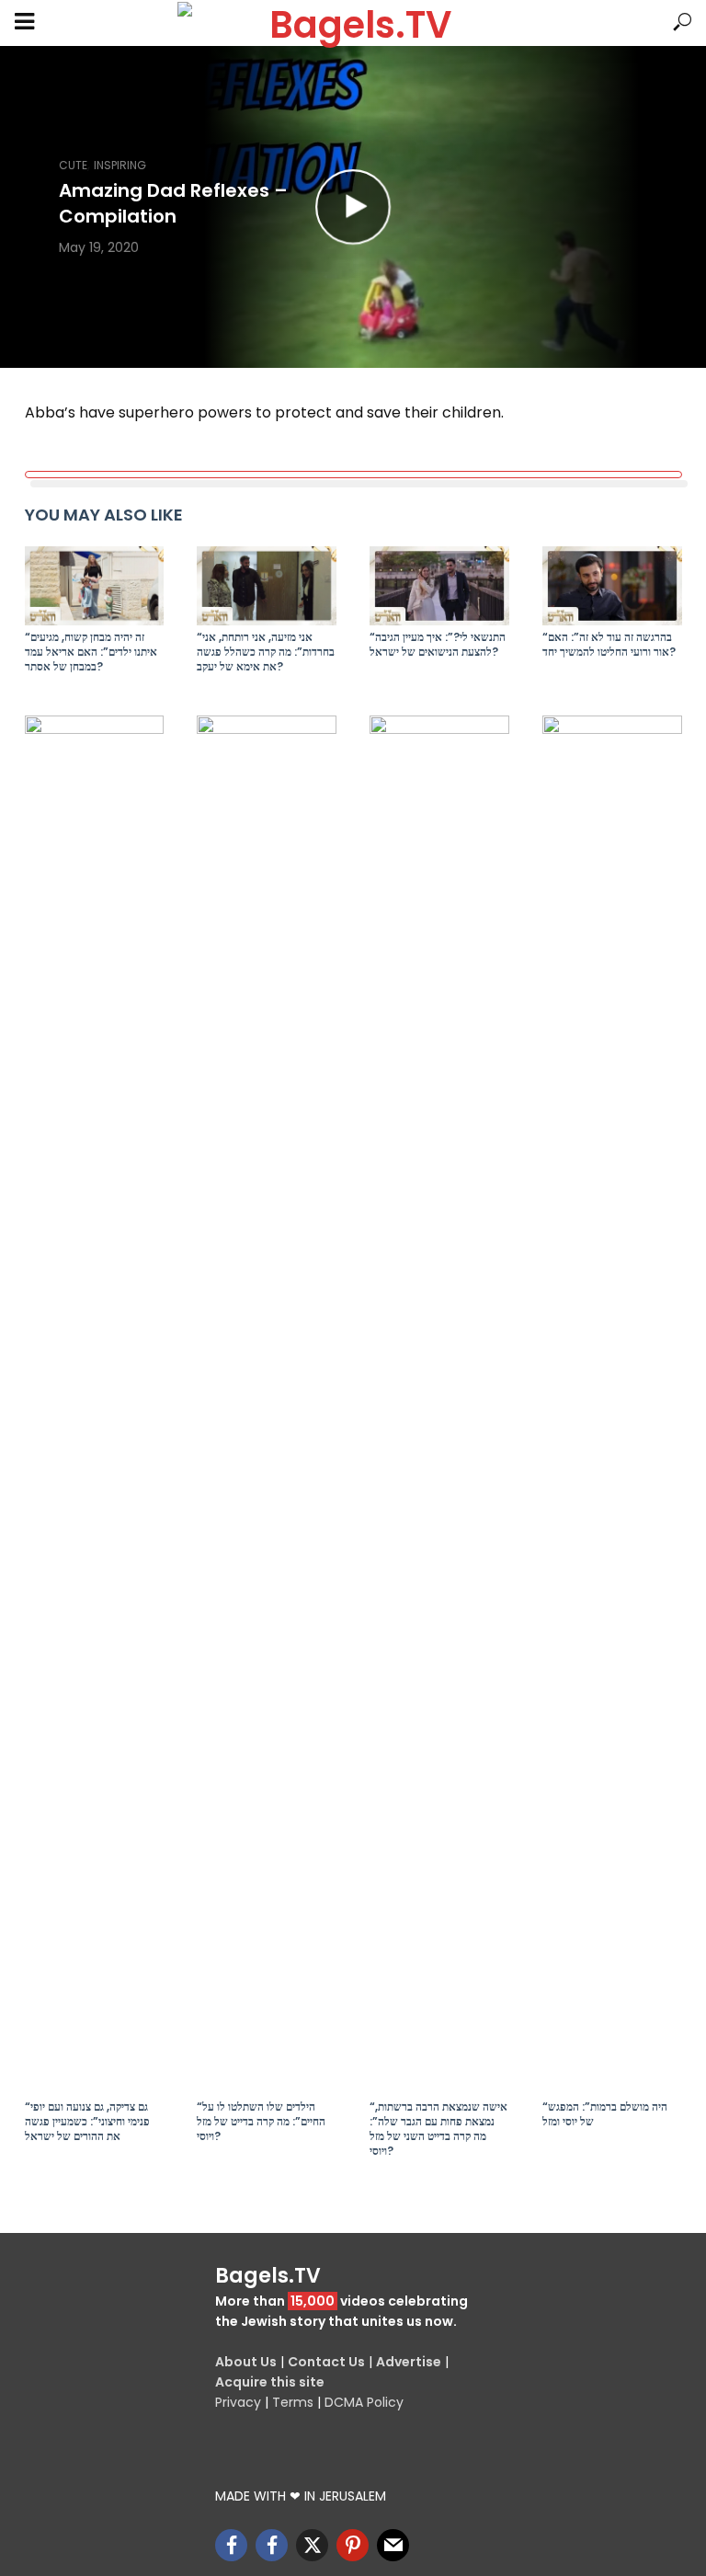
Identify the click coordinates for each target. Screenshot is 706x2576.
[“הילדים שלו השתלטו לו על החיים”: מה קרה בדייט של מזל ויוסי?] (267, 1405)
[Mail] (393, 2545)
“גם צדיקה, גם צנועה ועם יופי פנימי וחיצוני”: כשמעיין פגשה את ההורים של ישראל (87, 2122)
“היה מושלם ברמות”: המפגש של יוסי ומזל (605, 2114)
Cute (73, 165)
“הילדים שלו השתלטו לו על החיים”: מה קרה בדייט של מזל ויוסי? (261, 2122)
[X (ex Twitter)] (312, 2545)
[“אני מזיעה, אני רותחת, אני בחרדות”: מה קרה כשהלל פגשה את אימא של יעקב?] (267, 585)
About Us (246, 2362)
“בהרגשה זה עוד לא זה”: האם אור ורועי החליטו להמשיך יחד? (609, 645)
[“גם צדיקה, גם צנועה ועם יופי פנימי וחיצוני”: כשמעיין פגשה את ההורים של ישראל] (95, 1405)
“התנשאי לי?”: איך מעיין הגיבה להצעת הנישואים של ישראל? (438, 645)
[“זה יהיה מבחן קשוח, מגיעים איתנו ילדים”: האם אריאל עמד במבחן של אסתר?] (95, 585)
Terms (293, 2402)
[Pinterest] (353, 2545)
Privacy (238, 2402)
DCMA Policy (364, 2402)
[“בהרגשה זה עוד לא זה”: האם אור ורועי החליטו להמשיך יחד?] (612, 585)
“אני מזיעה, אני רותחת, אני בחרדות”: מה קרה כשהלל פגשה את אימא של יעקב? (266, 652)
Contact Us (326, 2362)
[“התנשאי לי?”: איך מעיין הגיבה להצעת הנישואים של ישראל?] (439, 585)
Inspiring (120, 165)
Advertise (409, 2362)
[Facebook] (231, 2545)
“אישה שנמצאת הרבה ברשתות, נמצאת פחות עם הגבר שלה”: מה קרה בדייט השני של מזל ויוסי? (438, 2129)
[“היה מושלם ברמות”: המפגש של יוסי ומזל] (612, 1405)
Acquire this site (270, 2382)
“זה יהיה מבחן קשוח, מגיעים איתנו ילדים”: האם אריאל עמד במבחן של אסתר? (91, 652)
